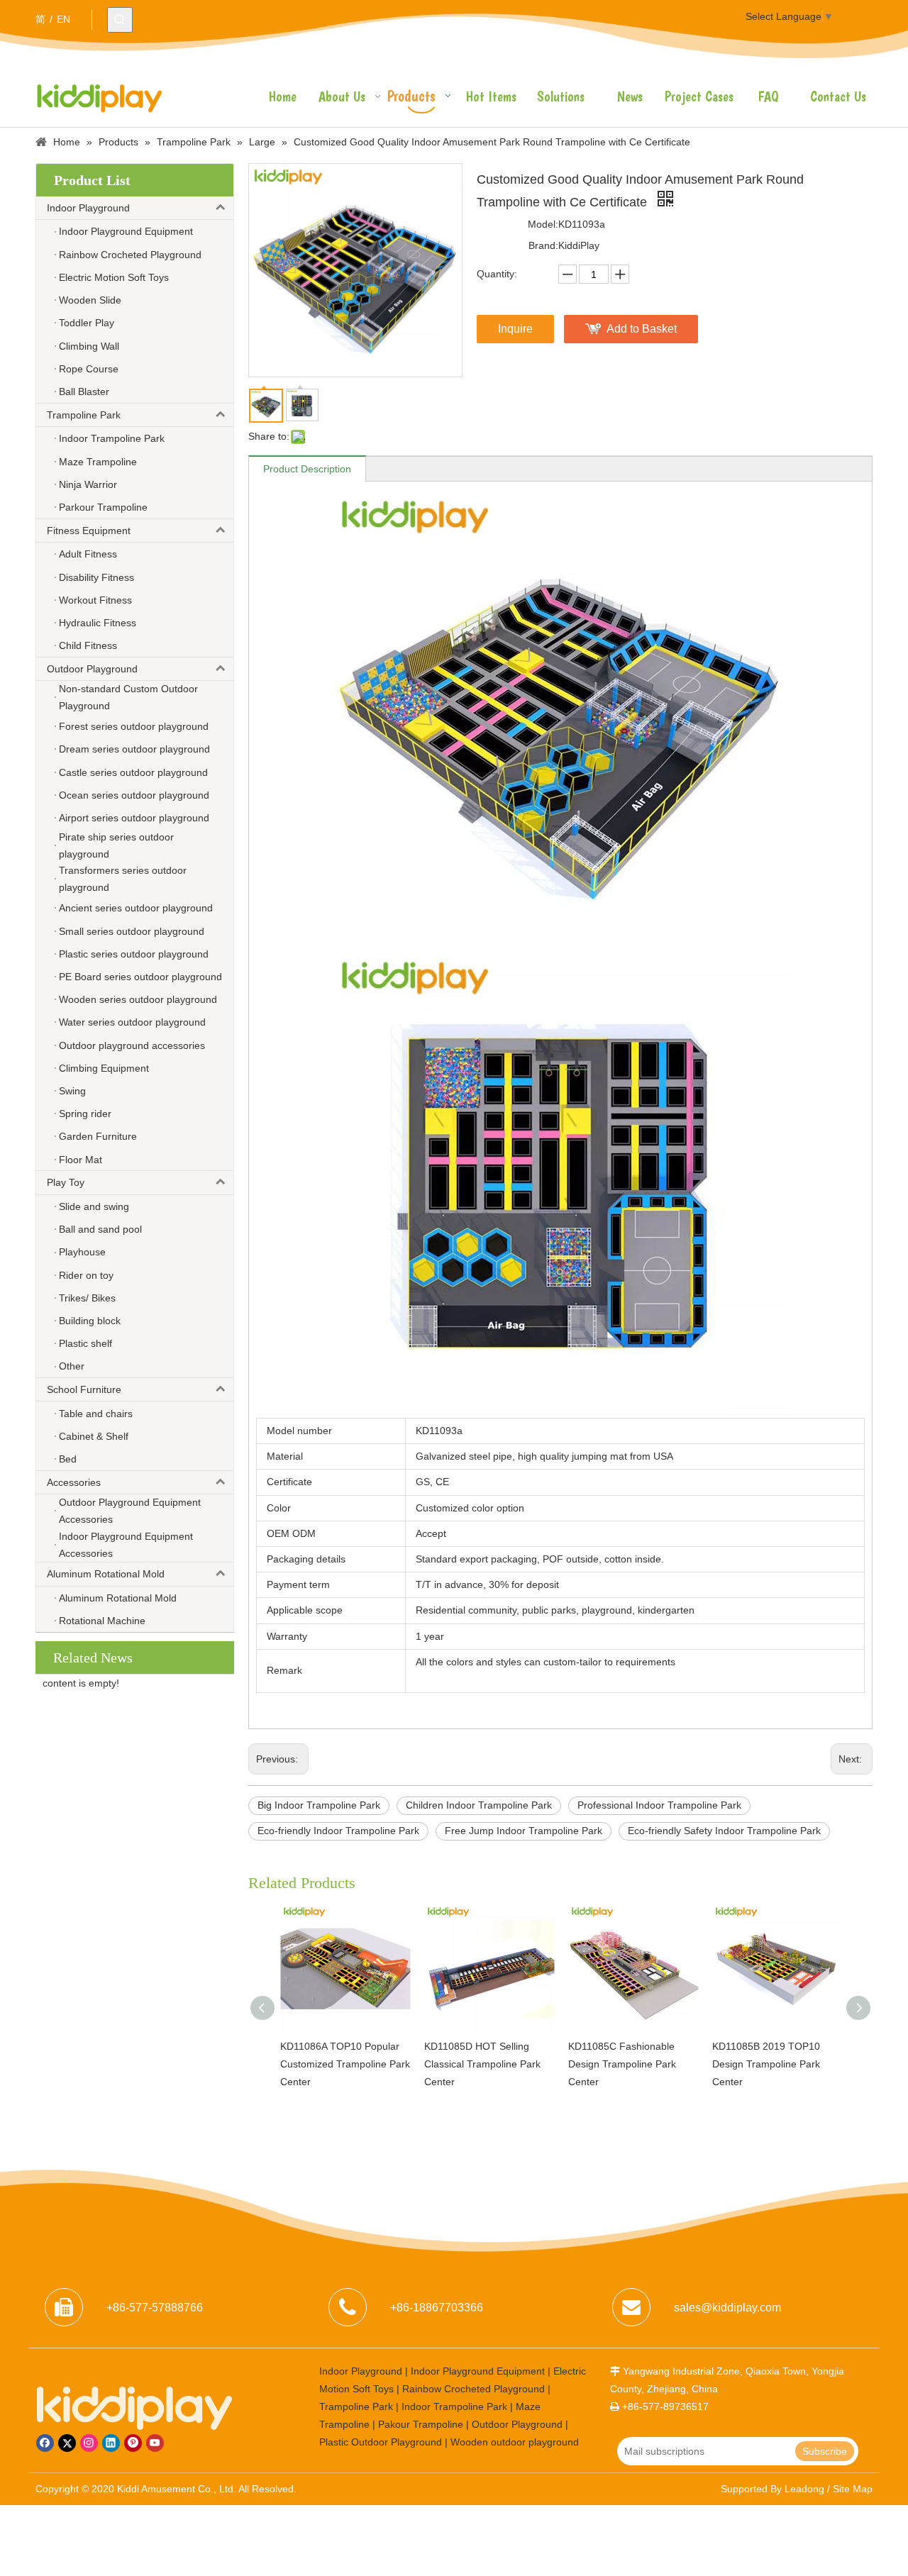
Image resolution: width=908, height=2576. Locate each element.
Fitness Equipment (89, 531)
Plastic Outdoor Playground (381, 2442)
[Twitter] (67, 2443)
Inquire (515, 329)
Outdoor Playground (92, 669)
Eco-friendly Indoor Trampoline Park (338, 1831)
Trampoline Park (84, 415)
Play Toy (66, 1182)
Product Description (307, 469)
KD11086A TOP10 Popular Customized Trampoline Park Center (345, 2064)
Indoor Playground (88, 208)
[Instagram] (89, 2443)
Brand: (543, 245)
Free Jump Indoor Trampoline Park (524, 1831)
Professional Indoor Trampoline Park (659, 1805)
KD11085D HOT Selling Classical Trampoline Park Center (482, 2064)
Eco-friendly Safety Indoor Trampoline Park (724, 1831)
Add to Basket (642, 329)
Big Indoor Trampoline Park (319, 1805)
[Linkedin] (111, 2443)
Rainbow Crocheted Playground (474, 2389)
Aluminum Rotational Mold (106, 1574)
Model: (543, 224)
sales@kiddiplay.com (727, 2308)
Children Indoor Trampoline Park (479, 1805)
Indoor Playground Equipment (478, 2371)
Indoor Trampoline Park (454, 2406)
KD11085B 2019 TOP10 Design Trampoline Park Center (766, 2064)
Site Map (853, 2489)
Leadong (804, 2489)
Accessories (74, 1482)
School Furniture (84, 1389)
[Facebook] (45, 2443)
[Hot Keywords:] (120, 20)
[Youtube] (155, 2443)
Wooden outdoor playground (515, 2442)
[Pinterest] (133, 2443)
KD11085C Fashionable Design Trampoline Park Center (622, 2064)
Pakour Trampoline (421, 2424)
